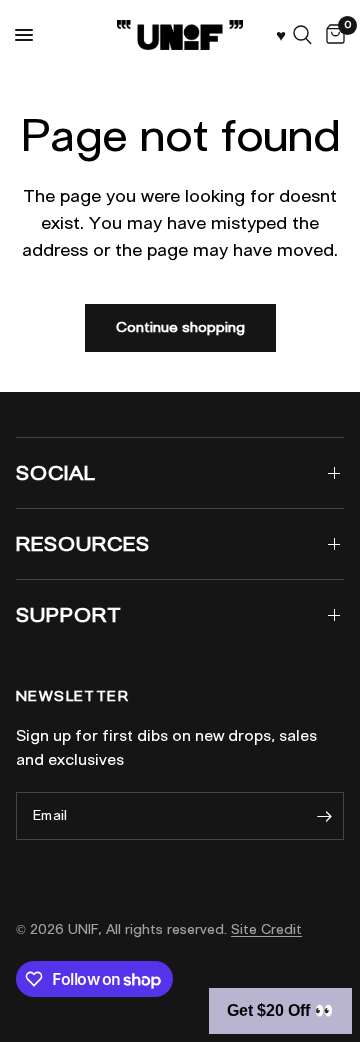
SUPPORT (69, 615)
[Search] (302, 35)
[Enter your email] (324, 816)
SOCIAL (56, 473)
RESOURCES (83, 544)
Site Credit (266, 929)
